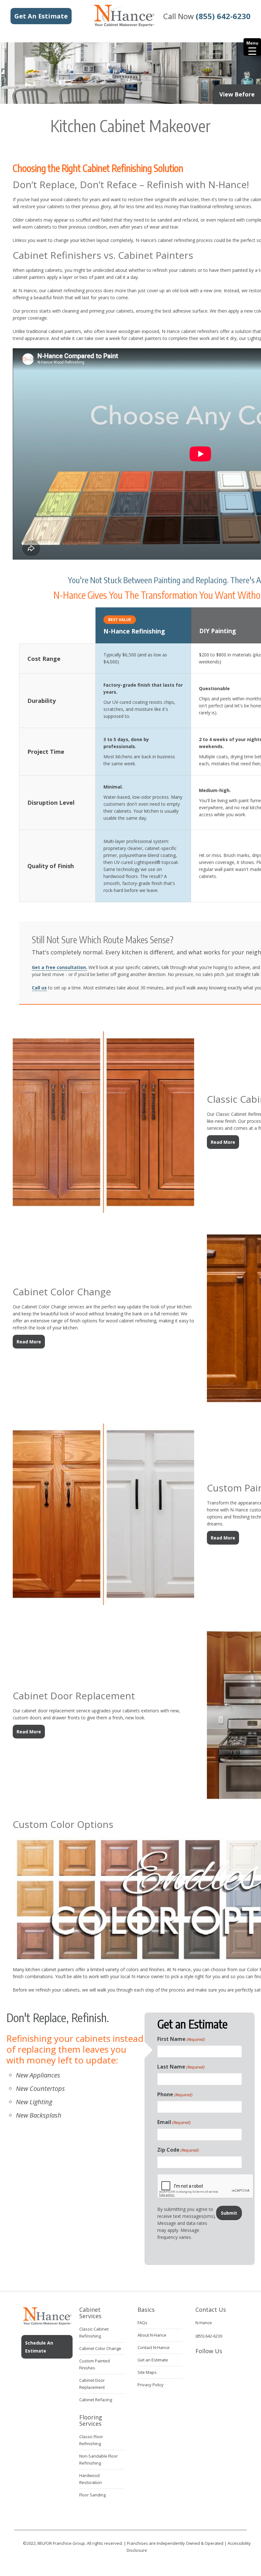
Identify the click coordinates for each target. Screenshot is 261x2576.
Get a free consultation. (60, 967)
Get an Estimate (153, 2360)
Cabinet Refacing (96, 2400)
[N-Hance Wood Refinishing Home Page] (124, 25)
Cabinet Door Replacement (74, 1696)
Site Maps (147, 2372)
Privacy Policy (151, 2385)
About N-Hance (152, 2335)
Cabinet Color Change (62, 1292)
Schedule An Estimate (39, 2347)
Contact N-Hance (154, 2347)
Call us (39, 988)
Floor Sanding (92, 2495)
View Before (237, 94)
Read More (223, 1142)
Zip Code (178, 2150)
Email (174, 2122)
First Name (181, 2039)
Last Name (181, 2067)
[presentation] (206, 2186)
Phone (175, 2094)
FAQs (142, 2323)
